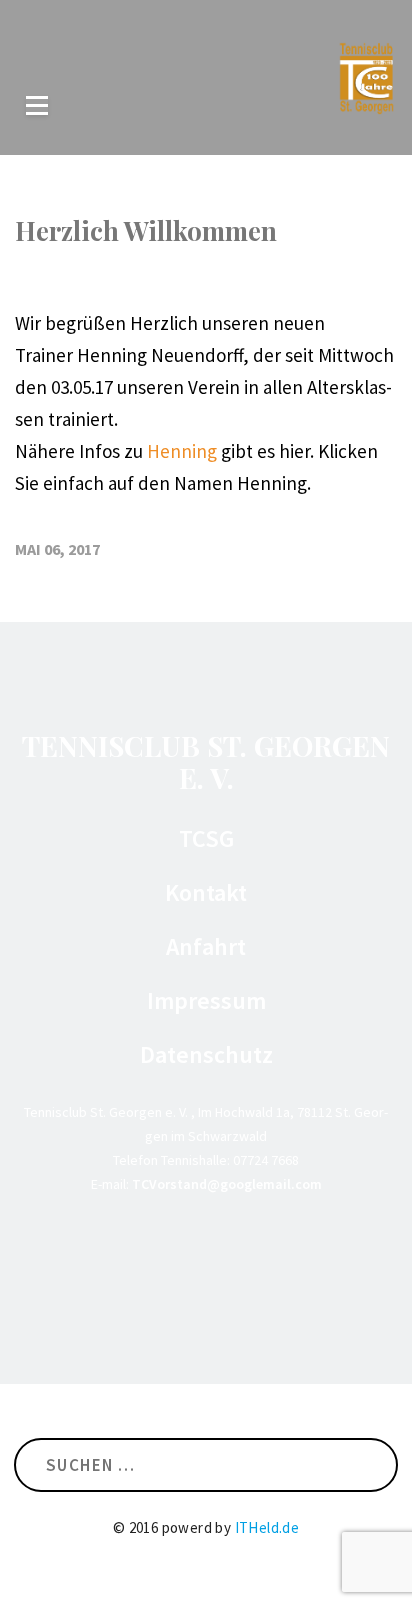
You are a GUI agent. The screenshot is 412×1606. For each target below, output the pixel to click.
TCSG (206, 839)
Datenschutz (206, 1055)
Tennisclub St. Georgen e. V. (206, 761)
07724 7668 (266, 1160)
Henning (182, 451)
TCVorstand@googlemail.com (227, 1184)
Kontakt (206, 893)
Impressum (206, 1001)
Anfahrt (206, 947)
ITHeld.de (267, 1527)
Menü (37, 105)
